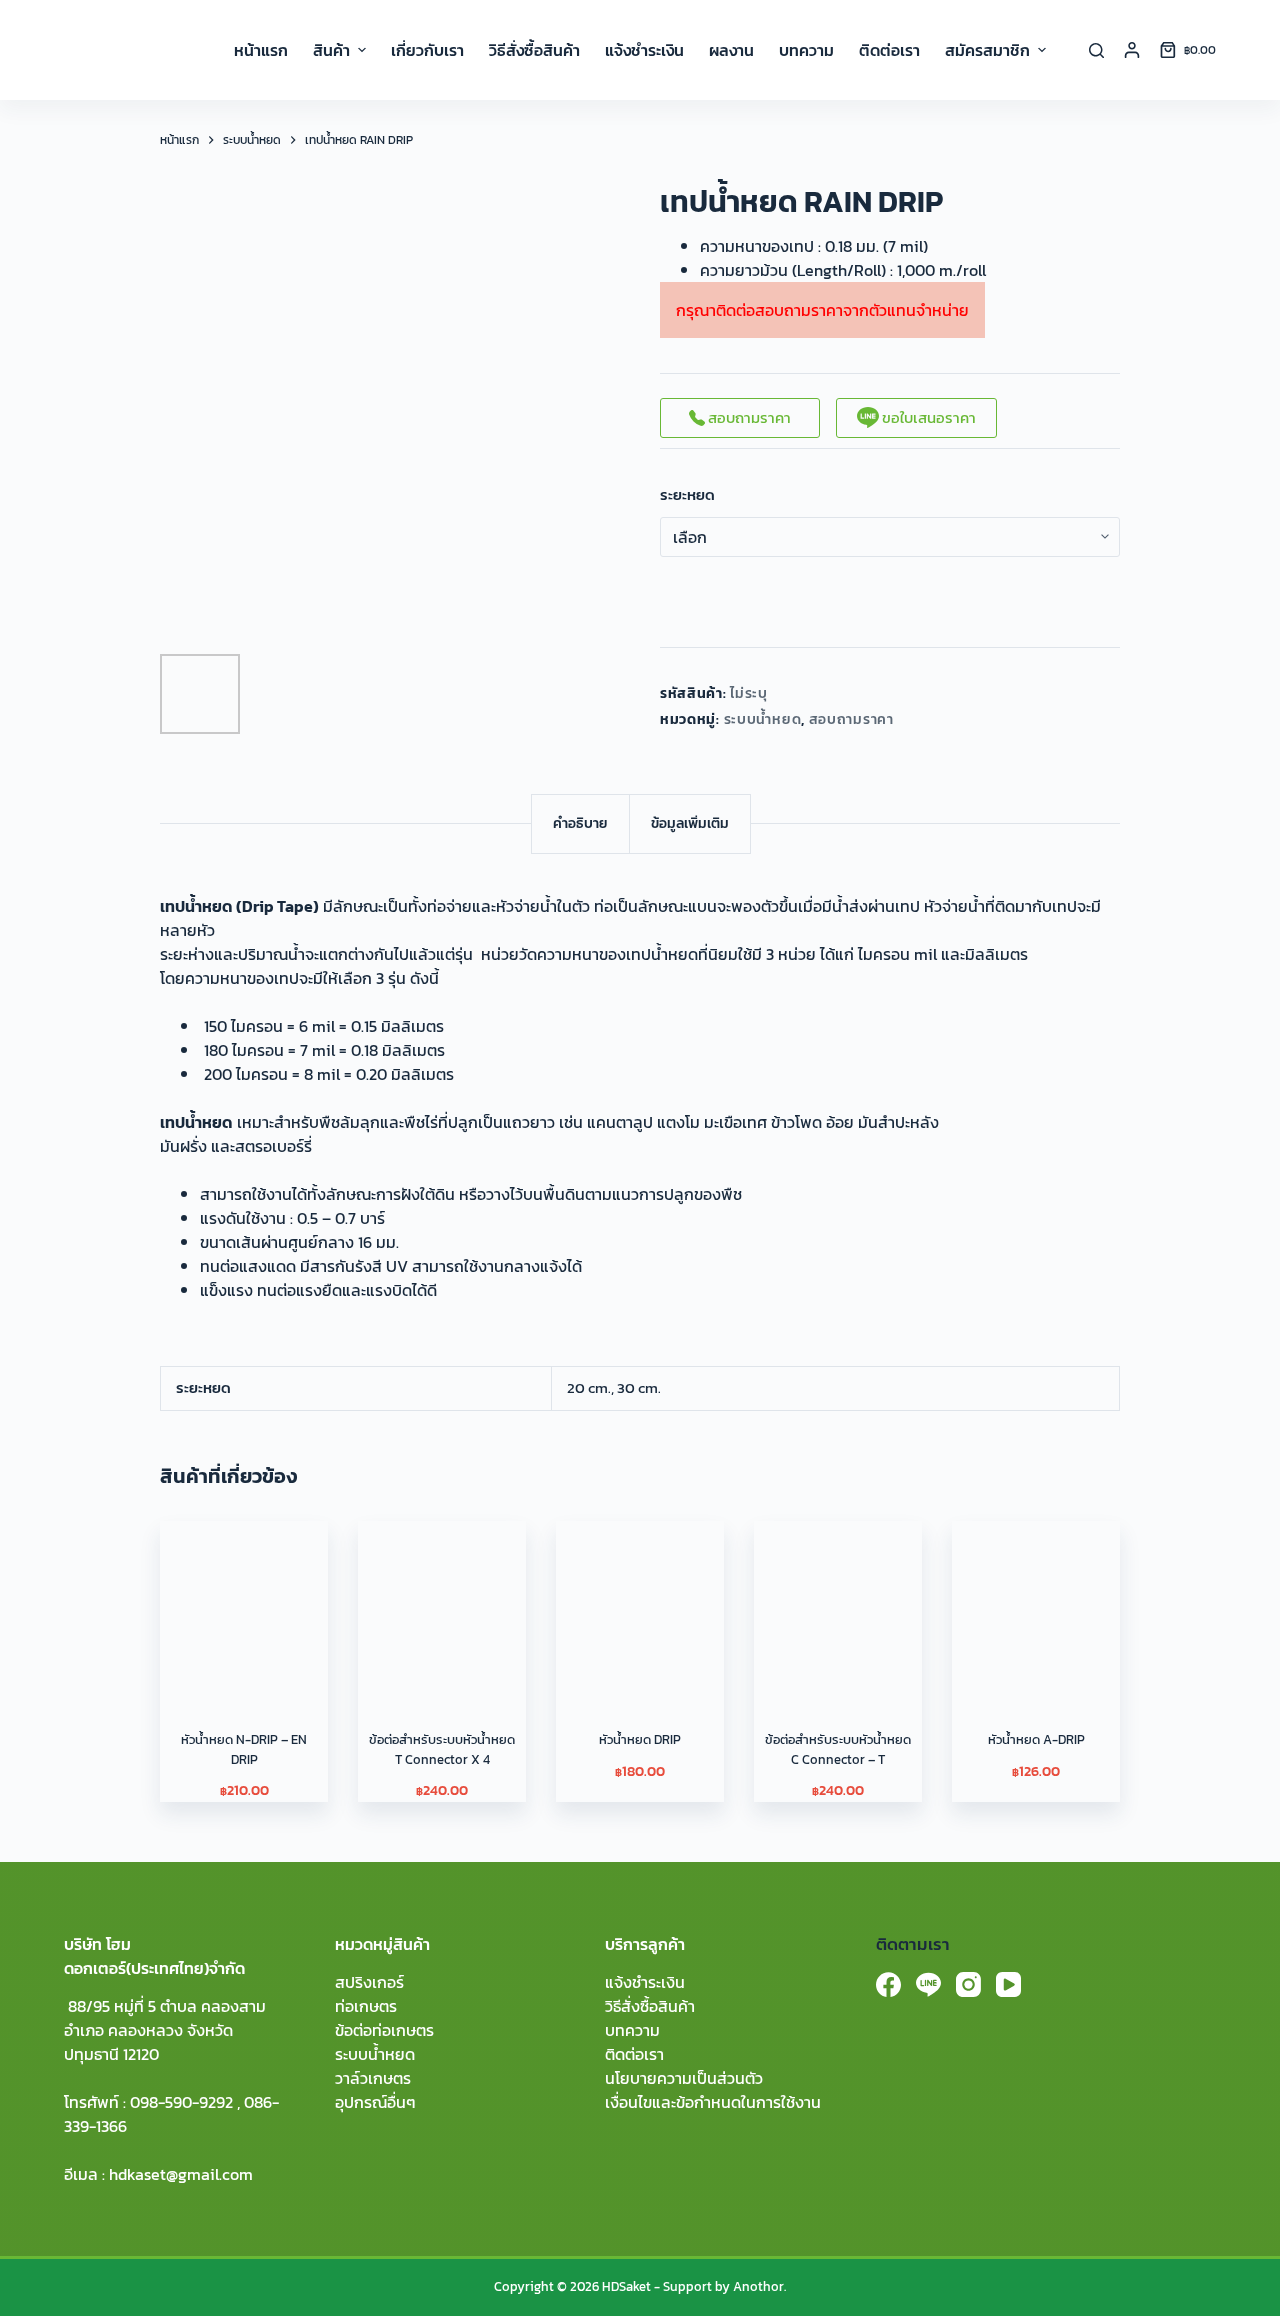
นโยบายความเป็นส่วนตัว (684, 2078)
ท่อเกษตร (366, 2006)
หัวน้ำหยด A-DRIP (1036, 1739)
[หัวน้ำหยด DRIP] (640, 1605)
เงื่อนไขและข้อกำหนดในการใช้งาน (713, 2102)
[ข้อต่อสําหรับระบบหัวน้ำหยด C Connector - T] (838, 1605)
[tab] (580, 823)
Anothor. (759, 2286)
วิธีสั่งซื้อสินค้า (650, 2006)
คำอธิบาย (580, 823)
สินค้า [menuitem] (331, 50)
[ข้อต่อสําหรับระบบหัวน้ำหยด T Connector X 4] (442, 1605)
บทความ (632, 2030)
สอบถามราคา (748, 417)
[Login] (1132, 50)
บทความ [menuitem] (806, 50)
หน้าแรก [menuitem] (261, 50)
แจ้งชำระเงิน (645, 1982)
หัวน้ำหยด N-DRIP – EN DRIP (244, 1749)
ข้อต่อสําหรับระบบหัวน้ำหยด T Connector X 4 (442, 1749)
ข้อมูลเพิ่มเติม (690, 823)
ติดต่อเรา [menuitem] (889, 50)
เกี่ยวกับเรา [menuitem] (427, 50)
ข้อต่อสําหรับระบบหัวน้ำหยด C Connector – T (838, 1749)
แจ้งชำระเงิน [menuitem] (644, 50)
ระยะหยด (687, 495)
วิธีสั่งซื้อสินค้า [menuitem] (534, 50)
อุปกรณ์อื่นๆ (375, 2102)
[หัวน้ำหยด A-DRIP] (1036, 1605)
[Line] (928, 1984)
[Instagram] (968, 1984)
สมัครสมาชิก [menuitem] (987, 50)
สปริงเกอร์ (369, 1982)
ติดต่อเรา (634, 2054)
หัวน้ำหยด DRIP (640, 1739)
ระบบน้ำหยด (763, 719)
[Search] (1096, 50)
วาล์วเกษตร (373, 2078)
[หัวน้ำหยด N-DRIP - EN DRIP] (244, 1605)
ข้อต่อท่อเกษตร (384, 2030)
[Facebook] (888, 1984)
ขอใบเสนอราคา (927, 417)
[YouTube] (1008, 1984)
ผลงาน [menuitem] (731, 50)
